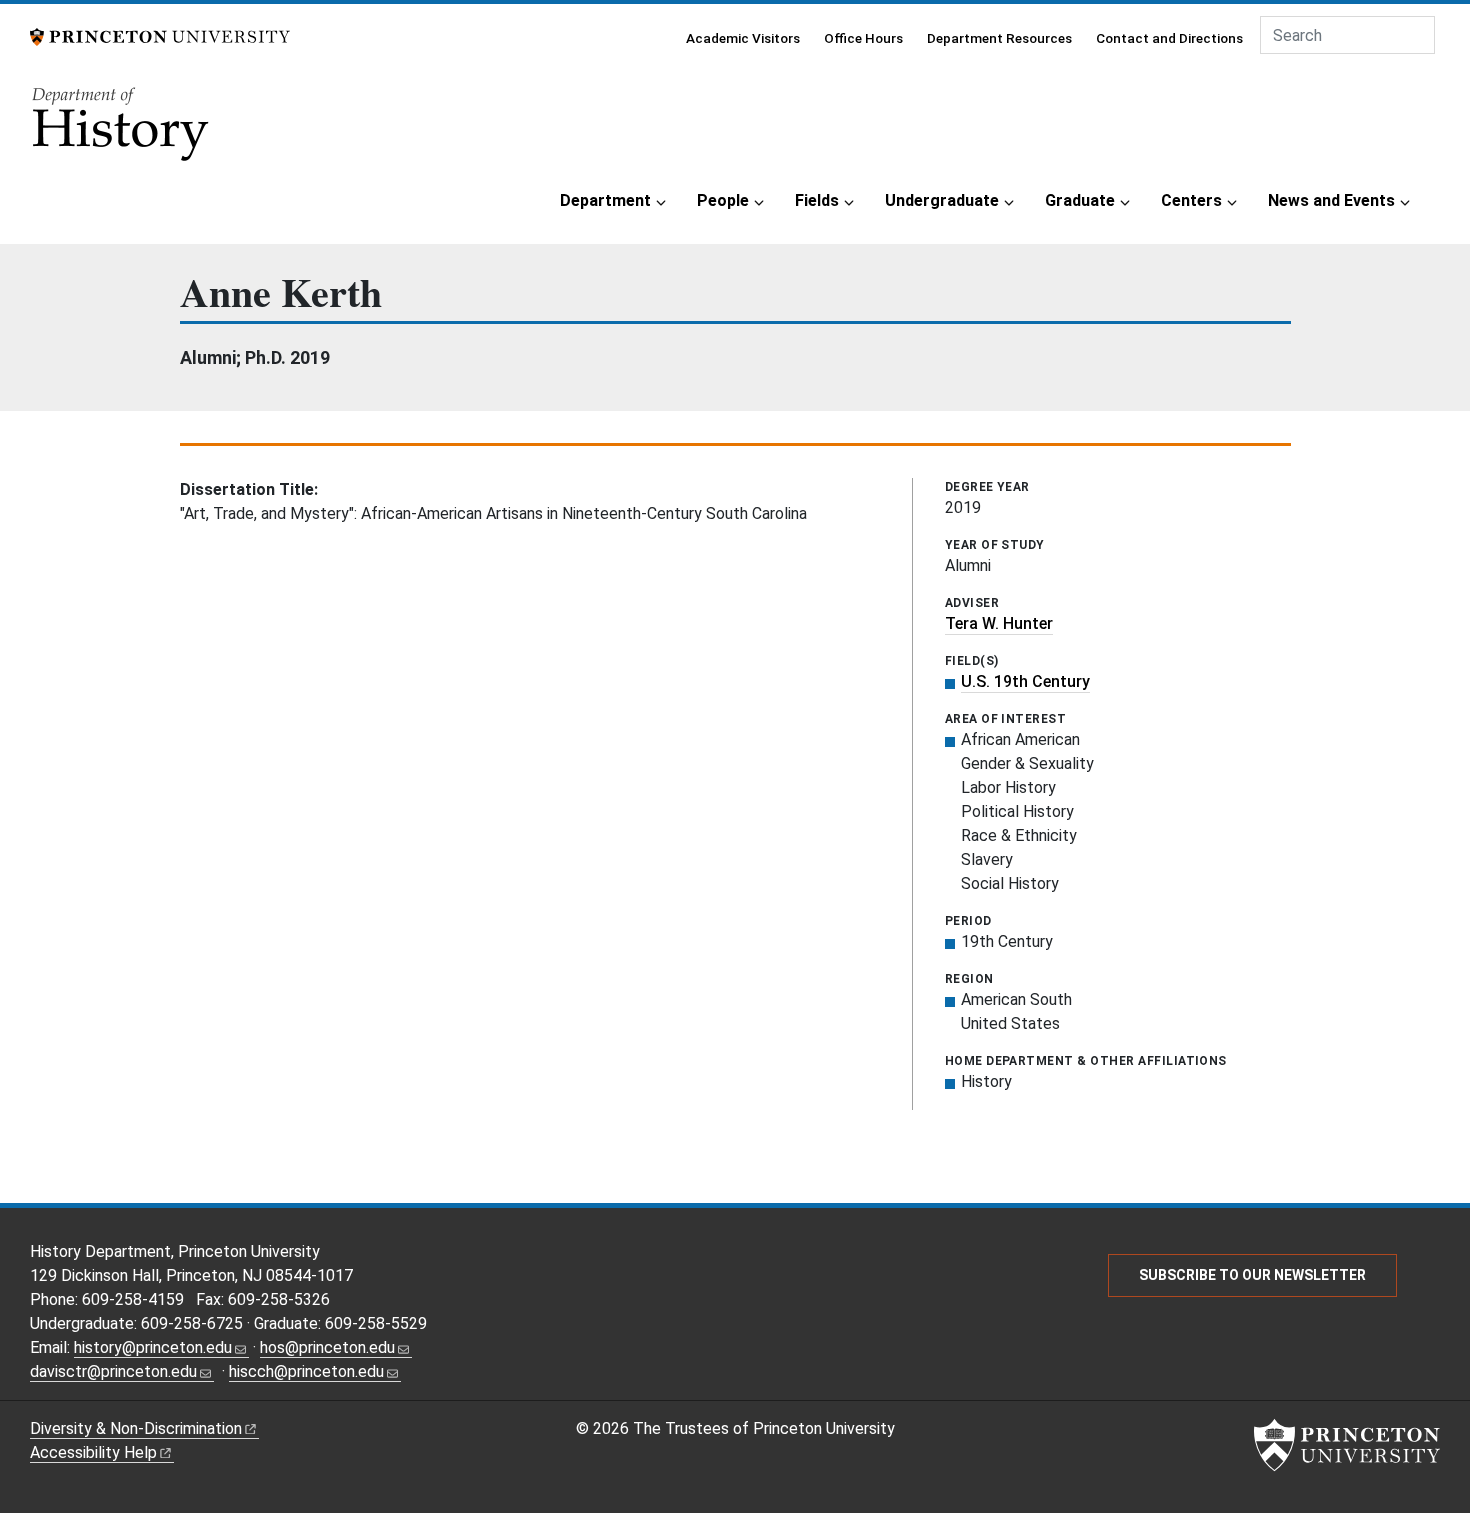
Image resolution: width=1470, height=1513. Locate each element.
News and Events (1331, 200)
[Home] (122, 130)
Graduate (1080, 200)
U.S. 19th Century (1025, 681)
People (723, 200)
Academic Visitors (743, 38)
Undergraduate (942, 200)
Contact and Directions (1169, 38)
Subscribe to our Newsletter (1252, 1275)
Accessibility (93, 1452)
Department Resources (999, 38)
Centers (1191, 200)
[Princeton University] (160, 35)
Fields (817, 200)
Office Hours (863, 38)
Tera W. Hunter (999, 623)
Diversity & (136, 1428)
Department (605, 200)
